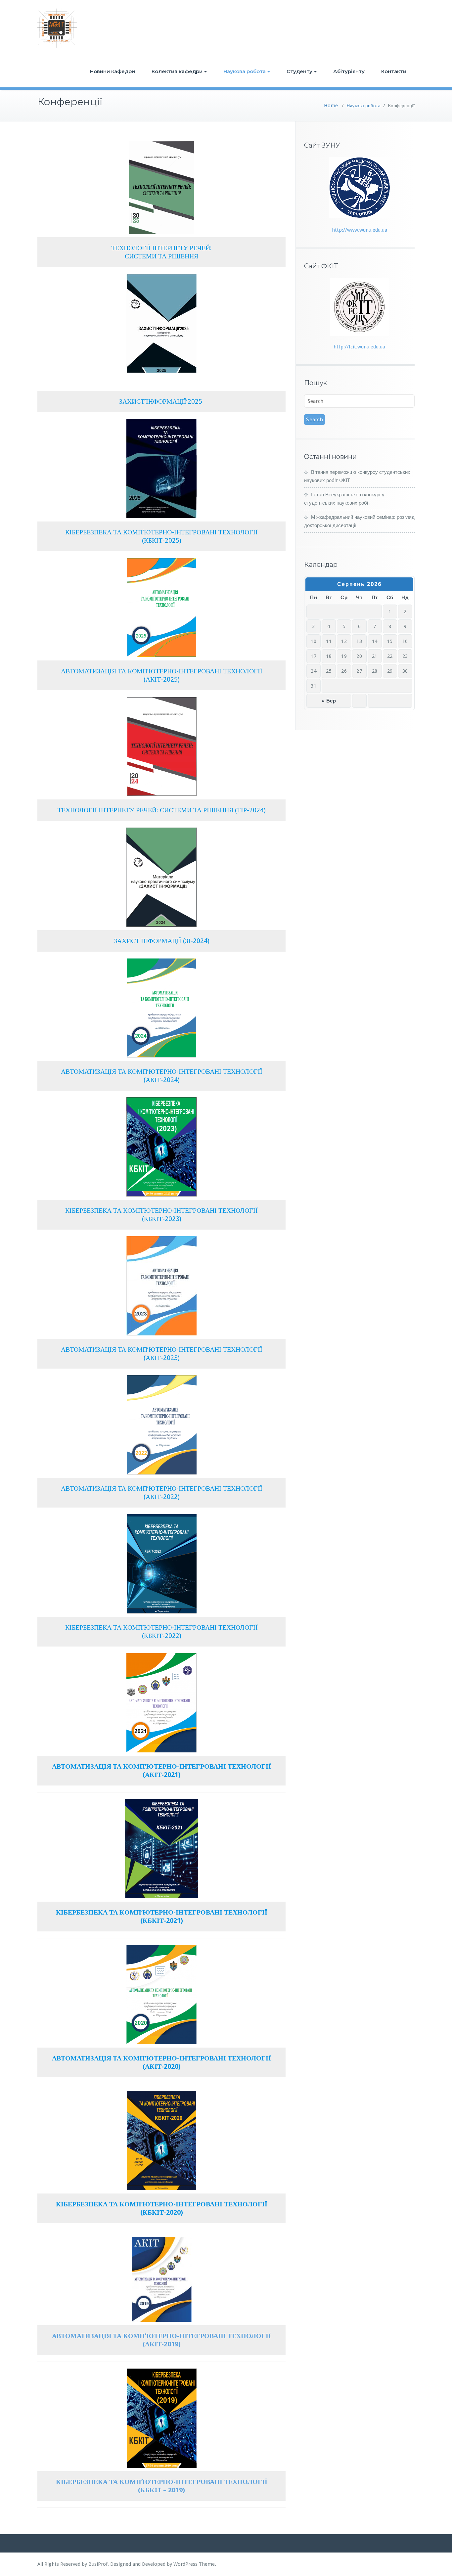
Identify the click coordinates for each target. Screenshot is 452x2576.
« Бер (329, 701)
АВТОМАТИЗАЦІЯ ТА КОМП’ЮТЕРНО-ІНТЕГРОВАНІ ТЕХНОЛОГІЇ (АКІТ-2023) (162, 1354)
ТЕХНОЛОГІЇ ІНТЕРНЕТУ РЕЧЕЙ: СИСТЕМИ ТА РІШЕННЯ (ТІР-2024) (162, 810)
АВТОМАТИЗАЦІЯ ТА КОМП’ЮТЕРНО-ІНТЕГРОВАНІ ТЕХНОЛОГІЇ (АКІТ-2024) (162, 1076)
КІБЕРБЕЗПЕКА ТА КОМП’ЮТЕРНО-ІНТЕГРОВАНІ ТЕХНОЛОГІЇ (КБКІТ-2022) (161, 1631)
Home (331, 106)
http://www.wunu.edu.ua (360, 230)
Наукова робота (245, 71)
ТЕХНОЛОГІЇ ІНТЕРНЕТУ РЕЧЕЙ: (161, 248)
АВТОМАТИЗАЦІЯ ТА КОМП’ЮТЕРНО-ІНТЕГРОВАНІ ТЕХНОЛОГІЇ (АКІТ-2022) (162, 1492)
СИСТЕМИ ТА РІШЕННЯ (161, 256)
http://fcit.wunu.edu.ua (359, 347)
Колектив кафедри (177, 71)
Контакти (394, 71)
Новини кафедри (113, 71)
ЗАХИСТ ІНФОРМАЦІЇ (148, 941)
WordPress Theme (194, 2564)
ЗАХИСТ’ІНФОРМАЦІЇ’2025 (161, 401)
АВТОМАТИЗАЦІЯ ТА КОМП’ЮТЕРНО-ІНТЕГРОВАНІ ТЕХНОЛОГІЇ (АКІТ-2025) (162, 675)
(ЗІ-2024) (196, 941)
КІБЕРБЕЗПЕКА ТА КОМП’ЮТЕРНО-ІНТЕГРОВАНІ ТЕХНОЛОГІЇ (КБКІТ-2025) (161, 536)
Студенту (299, 71)
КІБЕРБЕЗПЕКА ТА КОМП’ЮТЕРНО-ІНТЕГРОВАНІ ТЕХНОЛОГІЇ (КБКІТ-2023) (161, 1215)
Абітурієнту (349, 71)
